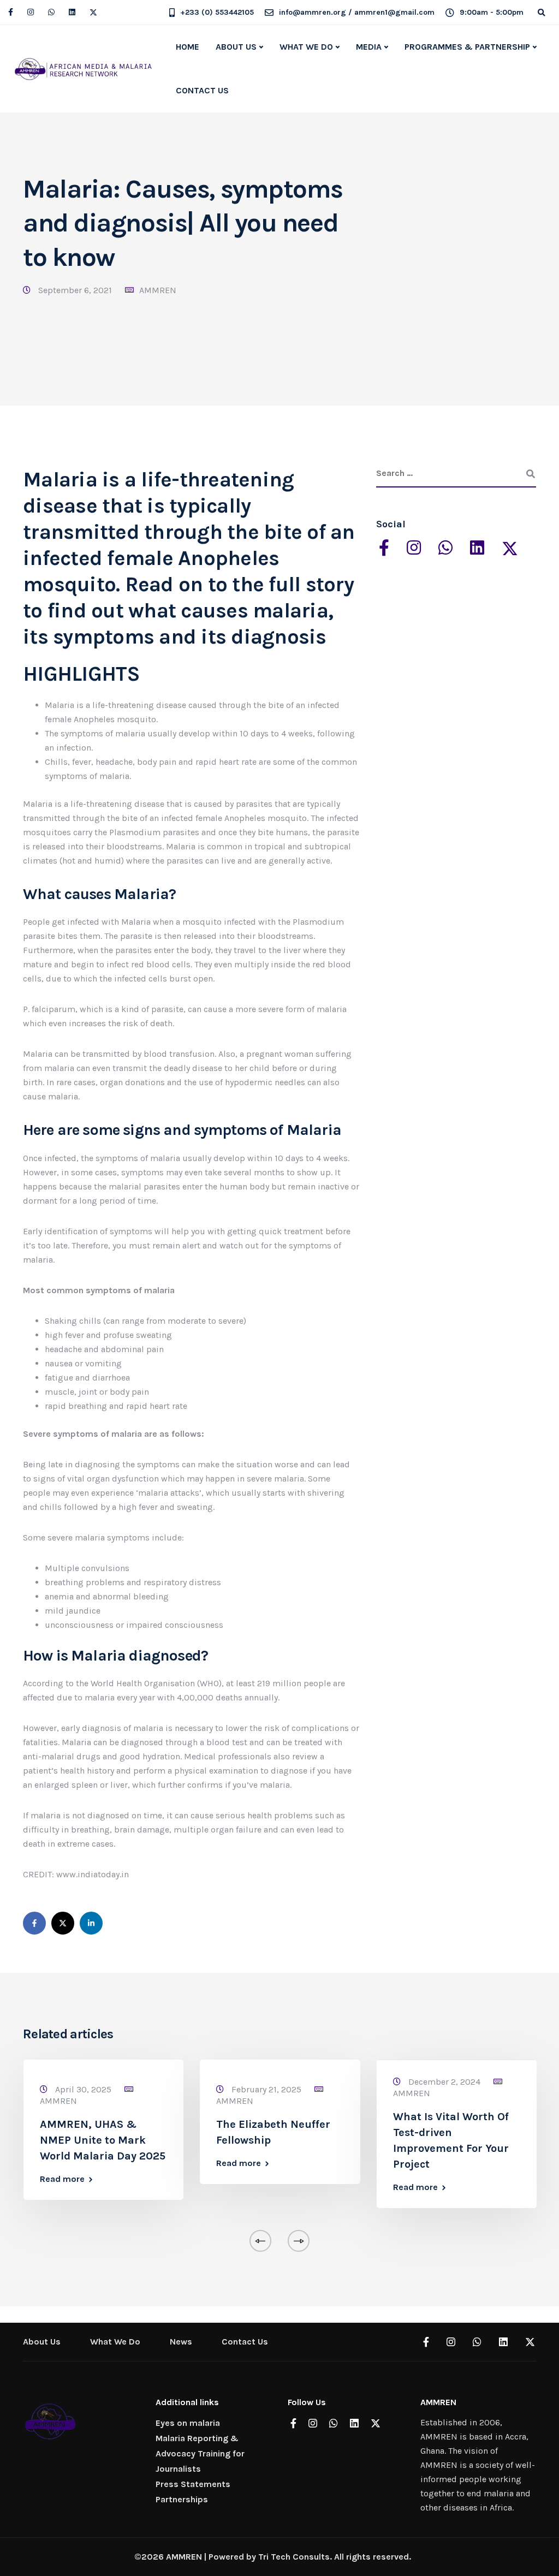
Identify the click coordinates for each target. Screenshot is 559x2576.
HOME (188, 47)
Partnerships (182, 2499)
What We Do (115, 2342)
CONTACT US (202, 90)
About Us (42, 2342)
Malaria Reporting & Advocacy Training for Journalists (200, 2453)
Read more (62, 2179)
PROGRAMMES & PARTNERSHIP (467, 47)
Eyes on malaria (188, 2423)
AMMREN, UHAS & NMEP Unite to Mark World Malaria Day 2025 (103, 2140)
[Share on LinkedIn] (91, 1923)
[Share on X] (63, 1923)
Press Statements (193, 2484)
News (181, 2342)
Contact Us (245, 2342)
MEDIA (369, 47)
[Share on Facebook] (34, 1923)
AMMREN (158, 290)
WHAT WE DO (306, 47)
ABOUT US (236, 47)
